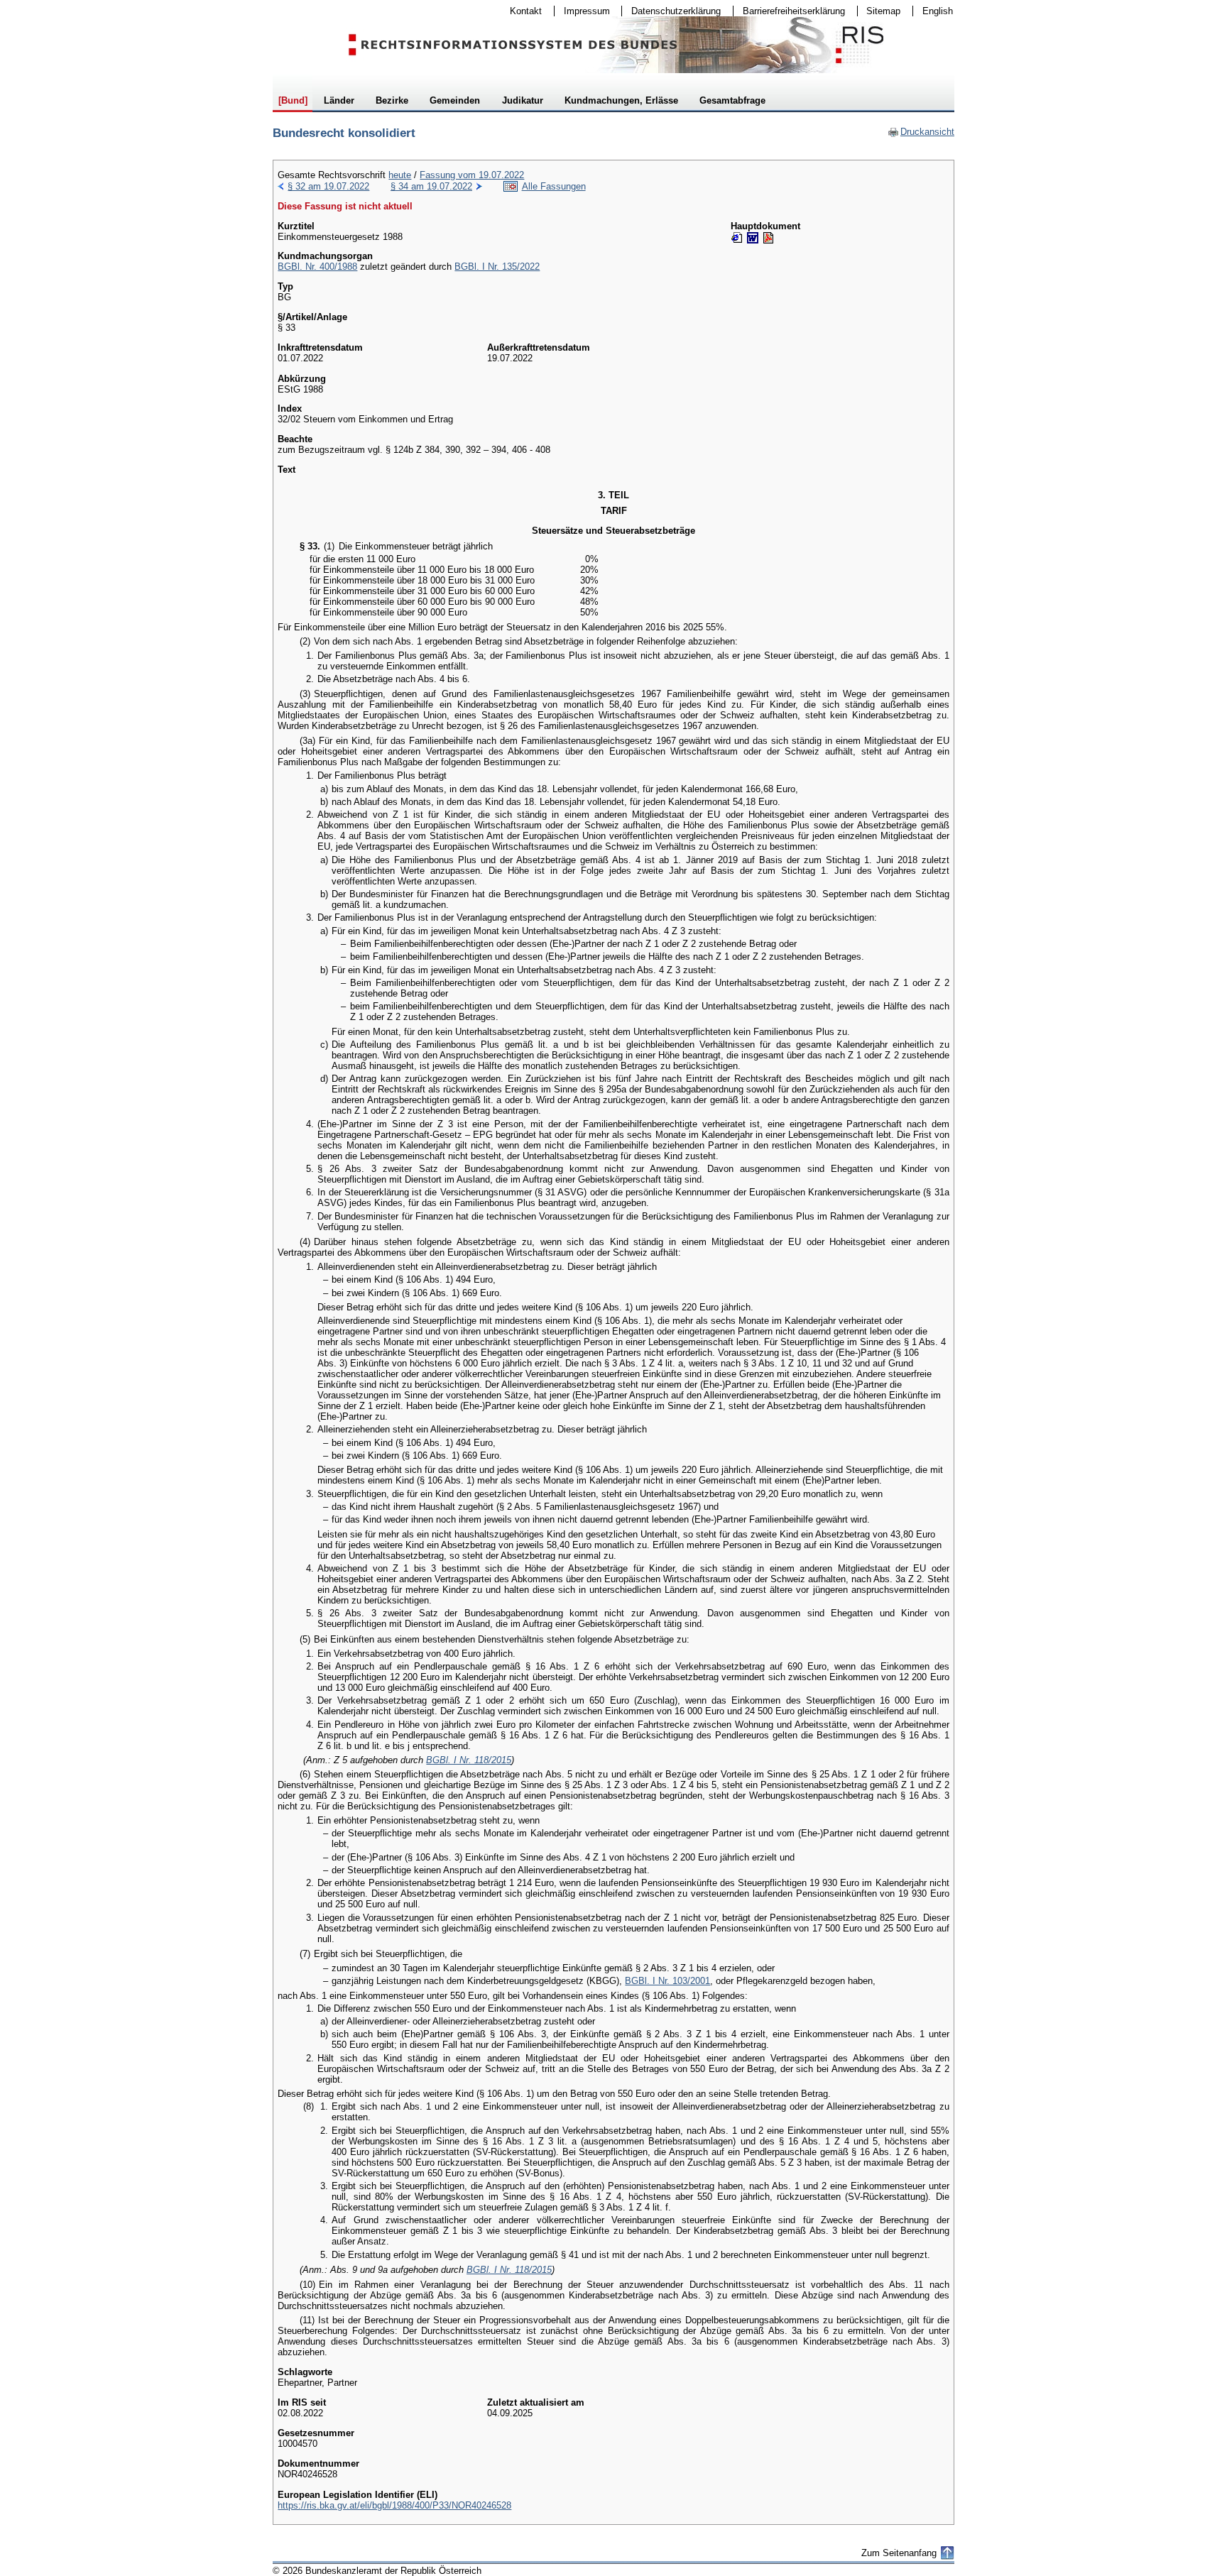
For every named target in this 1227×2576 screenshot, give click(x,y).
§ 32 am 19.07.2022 (328, 186)
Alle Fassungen (554, 186)
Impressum (582, 11)
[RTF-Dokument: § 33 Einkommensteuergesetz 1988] (753, 238)
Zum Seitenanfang (899, 2553)
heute (400, 175)
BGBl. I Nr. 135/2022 (497, 267)
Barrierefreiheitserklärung (789, 11)
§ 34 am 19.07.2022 (431, 186)
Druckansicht (921, 132)
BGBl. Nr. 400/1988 (317, 267)
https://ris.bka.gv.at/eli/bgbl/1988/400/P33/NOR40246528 (394, 2505)
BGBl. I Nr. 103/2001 (667, 1981)
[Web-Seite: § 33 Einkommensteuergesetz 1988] (737, 238)
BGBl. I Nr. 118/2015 (469, 1760)
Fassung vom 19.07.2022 (472, 175)
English (938, 11)
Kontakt (521, 11)
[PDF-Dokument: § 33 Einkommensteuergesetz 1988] (768, 238)
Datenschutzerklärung (671, 11)
